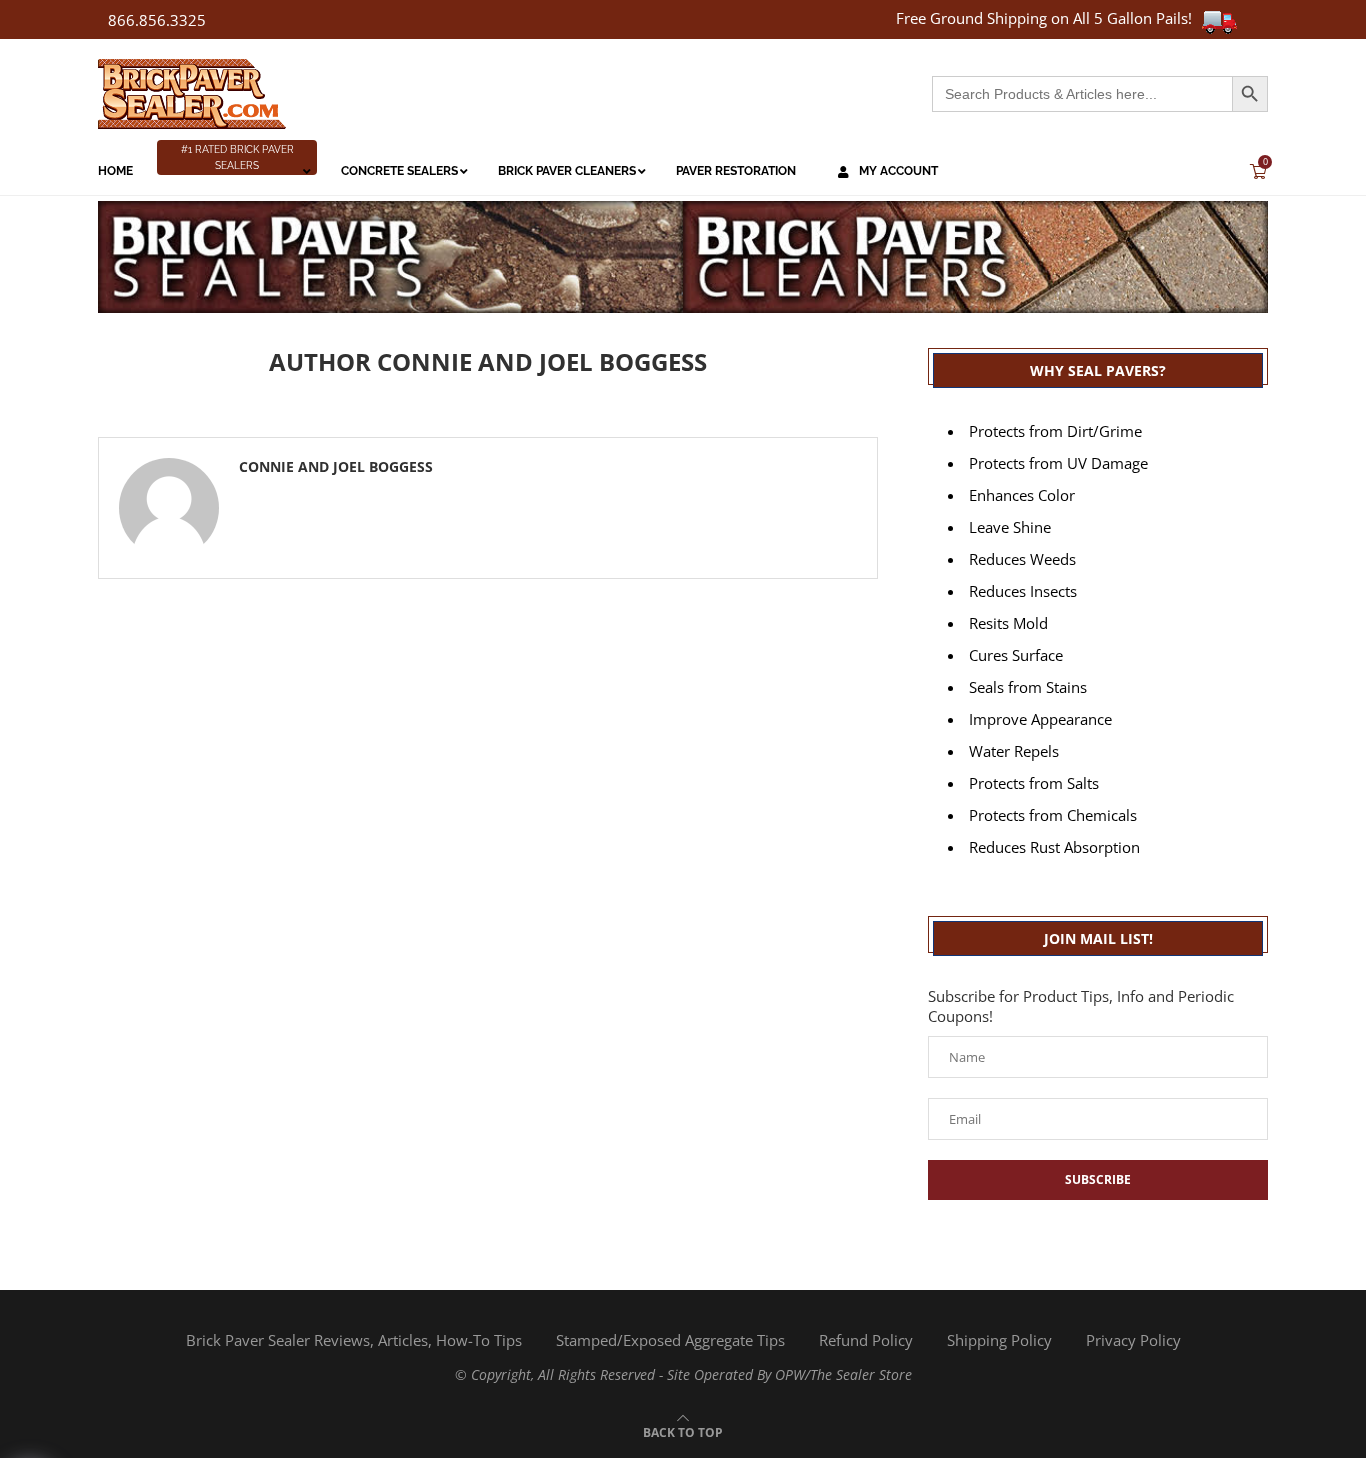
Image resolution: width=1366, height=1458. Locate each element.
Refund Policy (866, 1340)
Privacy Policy (1133, 1340)
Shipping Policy (999, 1340)
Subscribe (1098, 1179)
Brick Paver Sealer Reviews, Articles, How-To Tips (354, 1340)
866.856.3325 (157, 20)
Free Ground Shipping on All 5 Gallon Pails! (1044, 18)
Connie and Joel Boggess (336, 467)
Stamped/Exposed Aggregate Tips (670, 1340)
